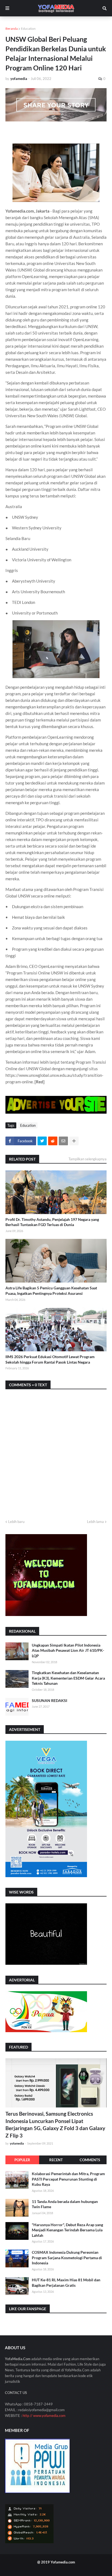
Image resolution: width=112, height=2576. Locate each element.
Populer (22, 2160)
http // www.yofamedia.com (44, 2416)
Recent (56, 2160)
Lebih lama (95, 1522)
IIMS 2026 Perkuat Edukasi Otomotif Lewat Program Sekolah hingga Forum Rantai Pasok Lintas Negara (50, 1359)
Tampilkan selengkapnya (88, 1159)
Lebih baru (16, 1522)
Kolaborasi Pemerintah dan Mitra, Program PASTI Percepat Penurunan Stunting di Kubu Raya (68, 2179)
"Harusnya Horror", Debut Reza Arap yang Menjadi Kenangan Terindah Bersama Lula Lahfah (67, 2230)
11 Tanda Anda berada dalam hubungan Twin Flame (65, 2204)
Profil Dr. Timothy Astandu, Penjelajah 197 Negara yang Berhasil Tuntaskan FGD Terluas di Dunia (52, 1222)
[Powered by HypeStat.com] (29, 2542)
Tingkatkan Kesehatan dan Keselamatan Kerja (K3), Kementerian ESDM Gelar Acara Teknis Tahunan (68, 1678)
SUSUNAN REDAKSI (49, 1700)
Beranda (12, 29)
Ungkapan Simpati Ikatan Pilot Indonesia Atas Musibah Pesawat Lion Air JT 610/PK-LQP (68, 1650)
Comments (90, 2160)
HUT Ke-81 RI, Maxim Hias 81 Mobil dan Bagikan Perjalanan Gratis (66, 2283)
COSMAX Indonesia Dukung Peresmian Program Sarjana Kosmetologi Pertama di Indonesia (67, 2258)
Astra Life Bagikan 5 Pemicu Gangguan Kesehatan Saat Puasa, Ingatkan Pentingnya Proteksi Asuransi (51, 1291)
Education (28, 29)
